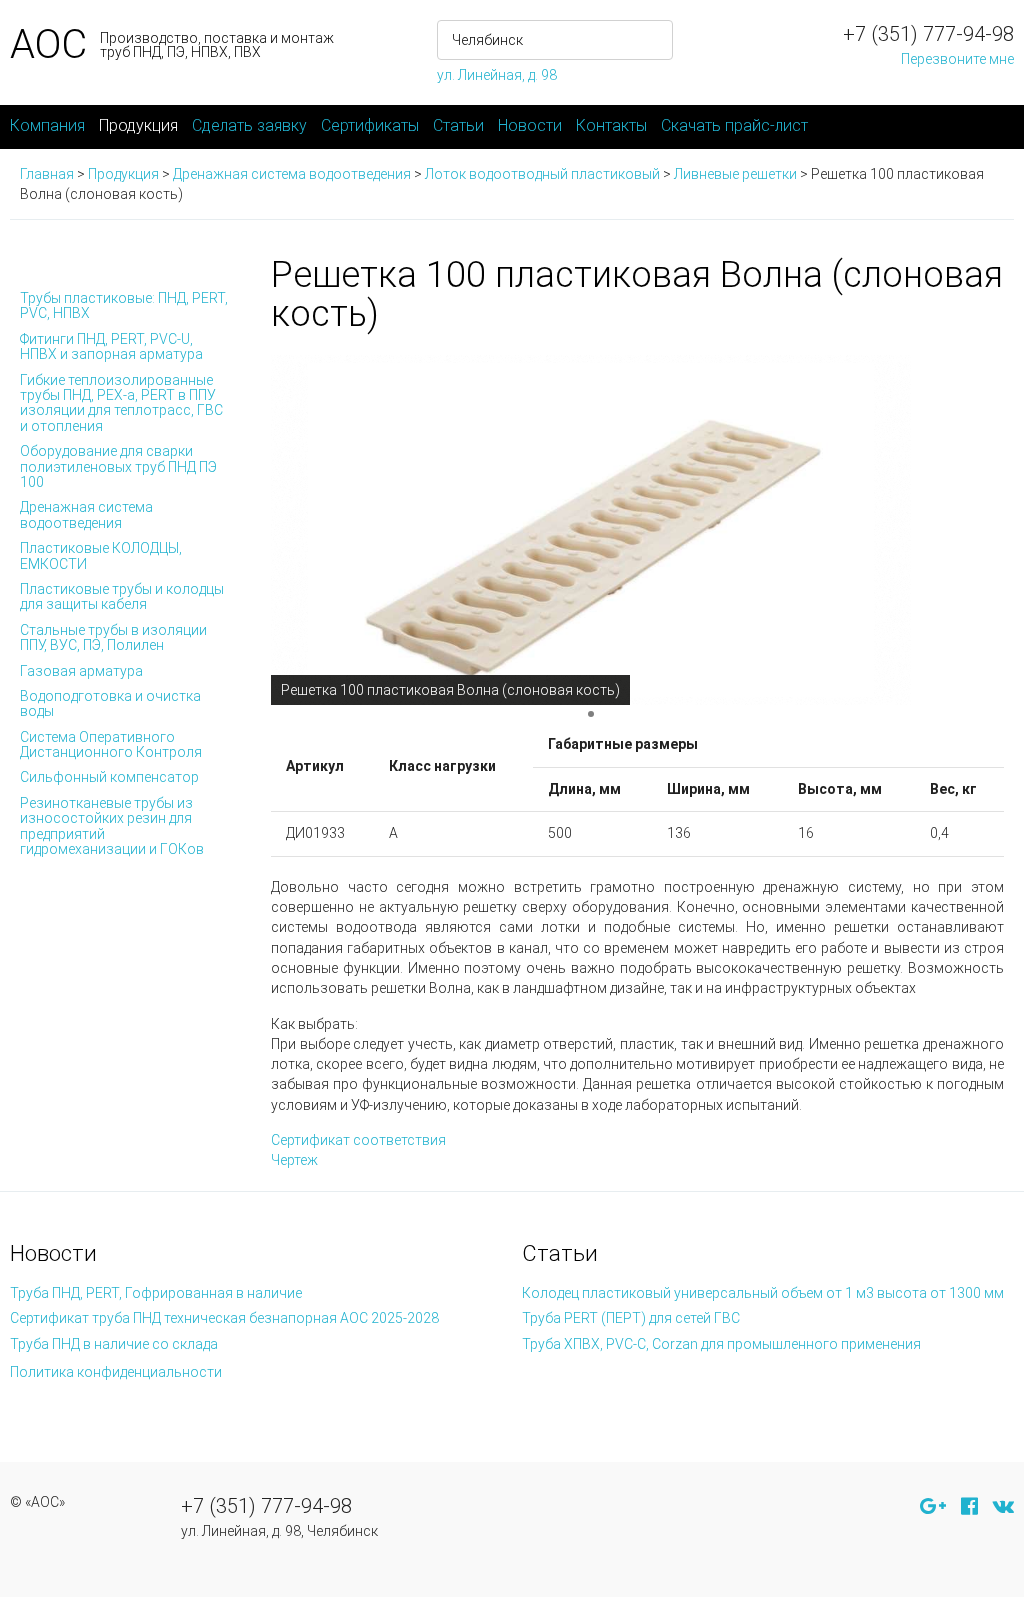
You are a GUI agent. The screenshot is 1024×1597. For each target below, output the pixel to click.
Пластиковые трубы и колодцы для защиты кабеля (122, 596)
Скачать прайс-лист (734, 125)
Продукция (138, 125)
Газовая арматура (81, 671)
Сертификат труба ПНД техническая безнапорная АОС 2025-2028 (224, 1318)
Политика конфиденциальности (116, 1372)
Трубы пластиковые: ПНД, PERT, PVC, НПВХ (124, 305)
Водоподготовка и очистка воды (110, 703)
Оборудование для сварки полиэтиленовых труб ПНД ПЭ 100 (118, 466)
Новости (530, 125)
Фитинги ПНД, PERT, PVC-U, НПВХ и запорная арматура (111, 346)
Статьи (458, 125)
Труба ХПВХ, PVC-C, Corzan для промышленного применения (721, 1344)
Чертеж (294, 1160)
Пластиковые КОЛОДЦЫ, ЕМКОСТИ (101, 555)
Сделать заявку (249, 125)
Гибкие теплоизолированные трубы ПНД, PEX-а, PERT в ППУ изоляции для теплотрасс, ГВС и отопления (121, 403)
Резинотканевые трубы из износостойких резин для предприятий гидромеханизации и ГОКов (112, 826)
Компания (47, 125)
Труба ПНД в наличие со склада (114, 1344)
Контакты (611, 125)
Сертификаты (370, 125)
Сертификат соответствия (358, 1140)
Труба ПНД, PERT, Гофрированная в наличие (156, 1293)
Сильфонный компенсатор (109, 777)
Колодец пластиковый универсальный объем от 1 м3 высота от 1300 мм (763, 1293)
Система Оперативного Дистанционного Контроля (111, 744)
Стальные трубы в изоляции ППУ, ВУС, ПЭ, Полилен (113, 637)
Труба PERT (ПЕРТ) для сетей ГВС (631, 1318)
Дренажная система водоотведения (86, 514)
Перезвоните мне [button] (957, 59)
